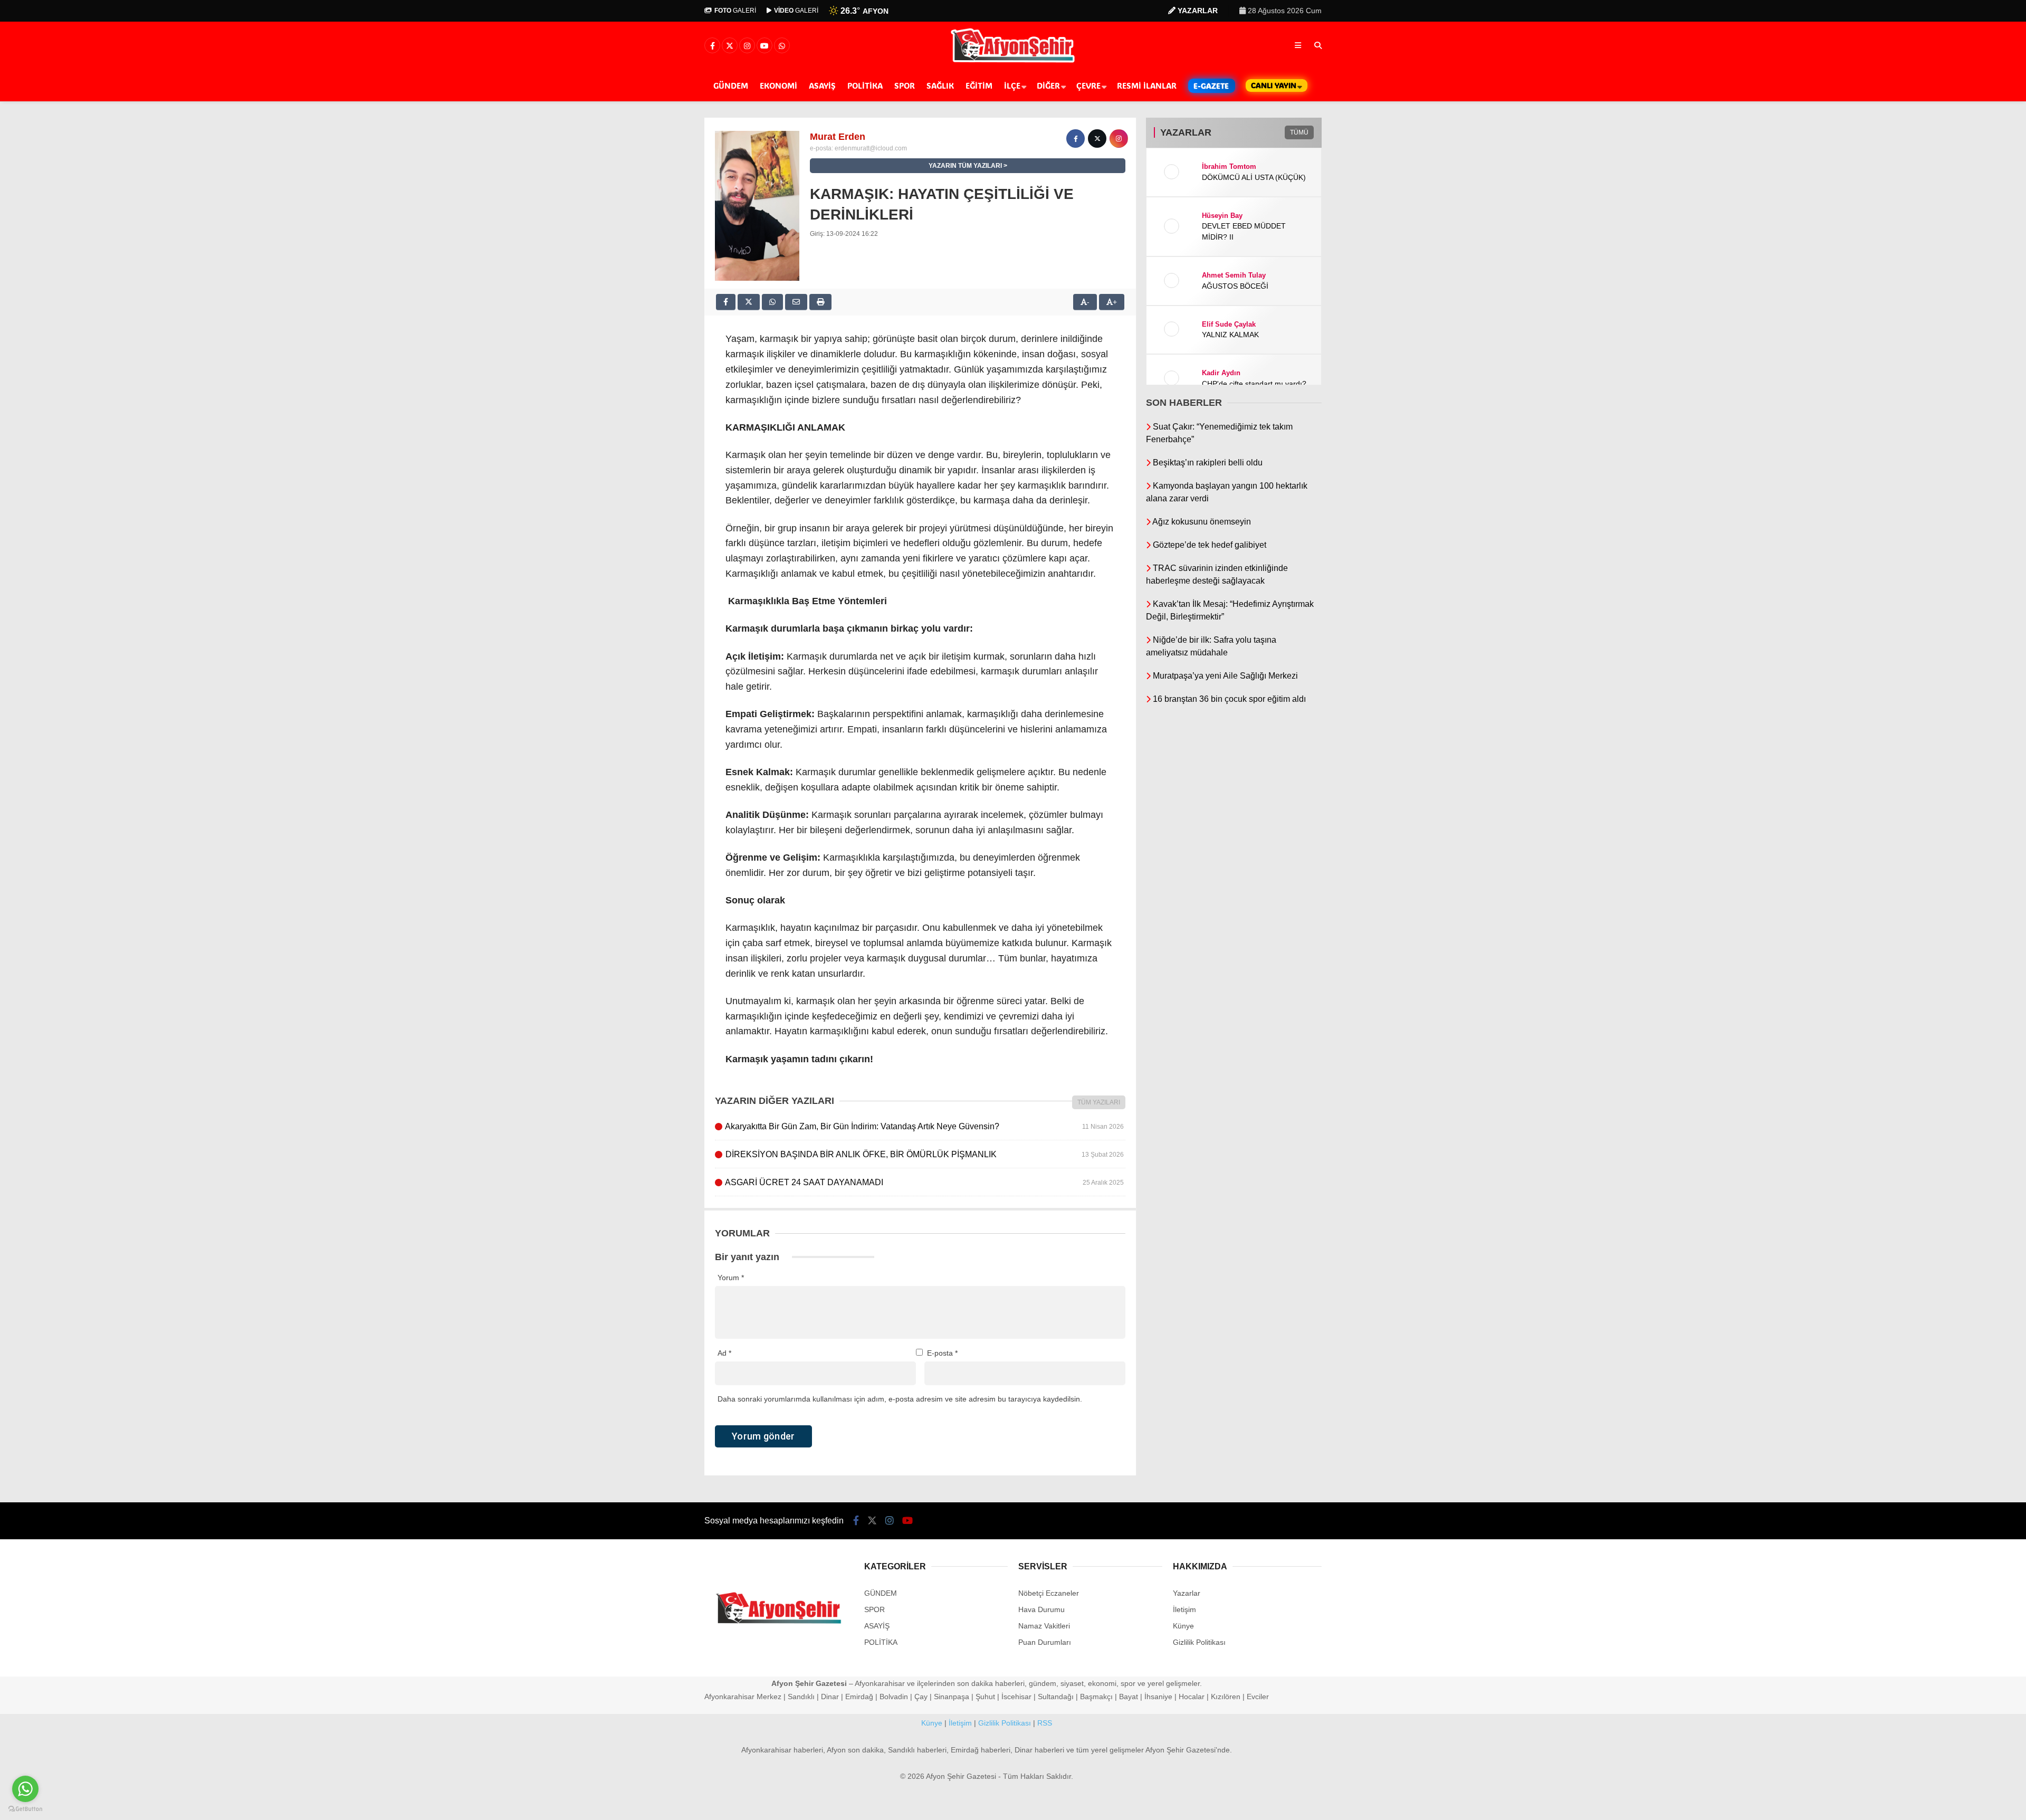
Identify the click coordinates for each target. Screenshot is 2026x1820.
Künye (1183, 1626)
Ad (724, 1353)
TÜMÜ (1299, 132)
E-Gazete (1211, 86)
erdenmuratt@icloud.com (871, 148)
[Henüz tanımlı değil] (1076, 139)
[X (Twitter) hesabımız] (730, 46)
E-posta (942, 1353)
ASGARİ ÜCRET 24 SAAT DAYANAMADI (924, 1182)
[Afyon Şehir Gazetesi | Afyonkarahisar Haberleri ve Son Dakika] (1013, 62)
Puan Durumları (1045, 1642)
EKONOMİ (778, 85)
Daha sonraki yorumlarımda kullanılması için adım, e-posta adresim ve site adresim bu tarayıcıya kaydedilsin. (900, 1399)
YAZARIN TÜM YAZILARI (965, 166)
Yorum (731, 1278)
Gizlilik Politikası (1199, 1642)
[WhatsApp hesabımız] (782, 46)
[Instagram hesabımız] (747, 46)
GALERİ (735, 11)
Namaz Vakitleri (1044, 1626)
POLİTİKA (865, 85)
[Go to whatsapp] (25, 1789)
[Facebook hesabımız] (712, 46)
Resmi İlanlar (1147, 85)
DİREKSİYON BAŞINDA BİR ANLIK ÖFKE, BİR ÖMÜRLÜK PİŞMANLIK (924, 1154)
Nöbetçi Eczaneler (1049, 1593)
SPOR (905, 85)
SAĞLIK (940, 85)
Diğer (1048, 85)
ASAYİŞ (822, 85)
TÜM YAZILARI (1099, 1102)
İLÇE (1012, 85)
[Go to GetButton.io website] (25, 1809)
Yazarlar (1187, 1593)
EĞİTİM (979, 85)
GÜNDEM (731, 85)
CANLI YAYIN (1274, 85)
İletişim (1184, 1609)
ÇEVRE (1088, 85)
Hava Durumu (1041, 1609)
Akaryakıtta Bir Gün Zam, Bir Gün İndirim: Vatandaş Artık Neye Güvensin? (924, 1126)
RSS (1045, 1723)
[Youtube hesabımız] (764, 46)
